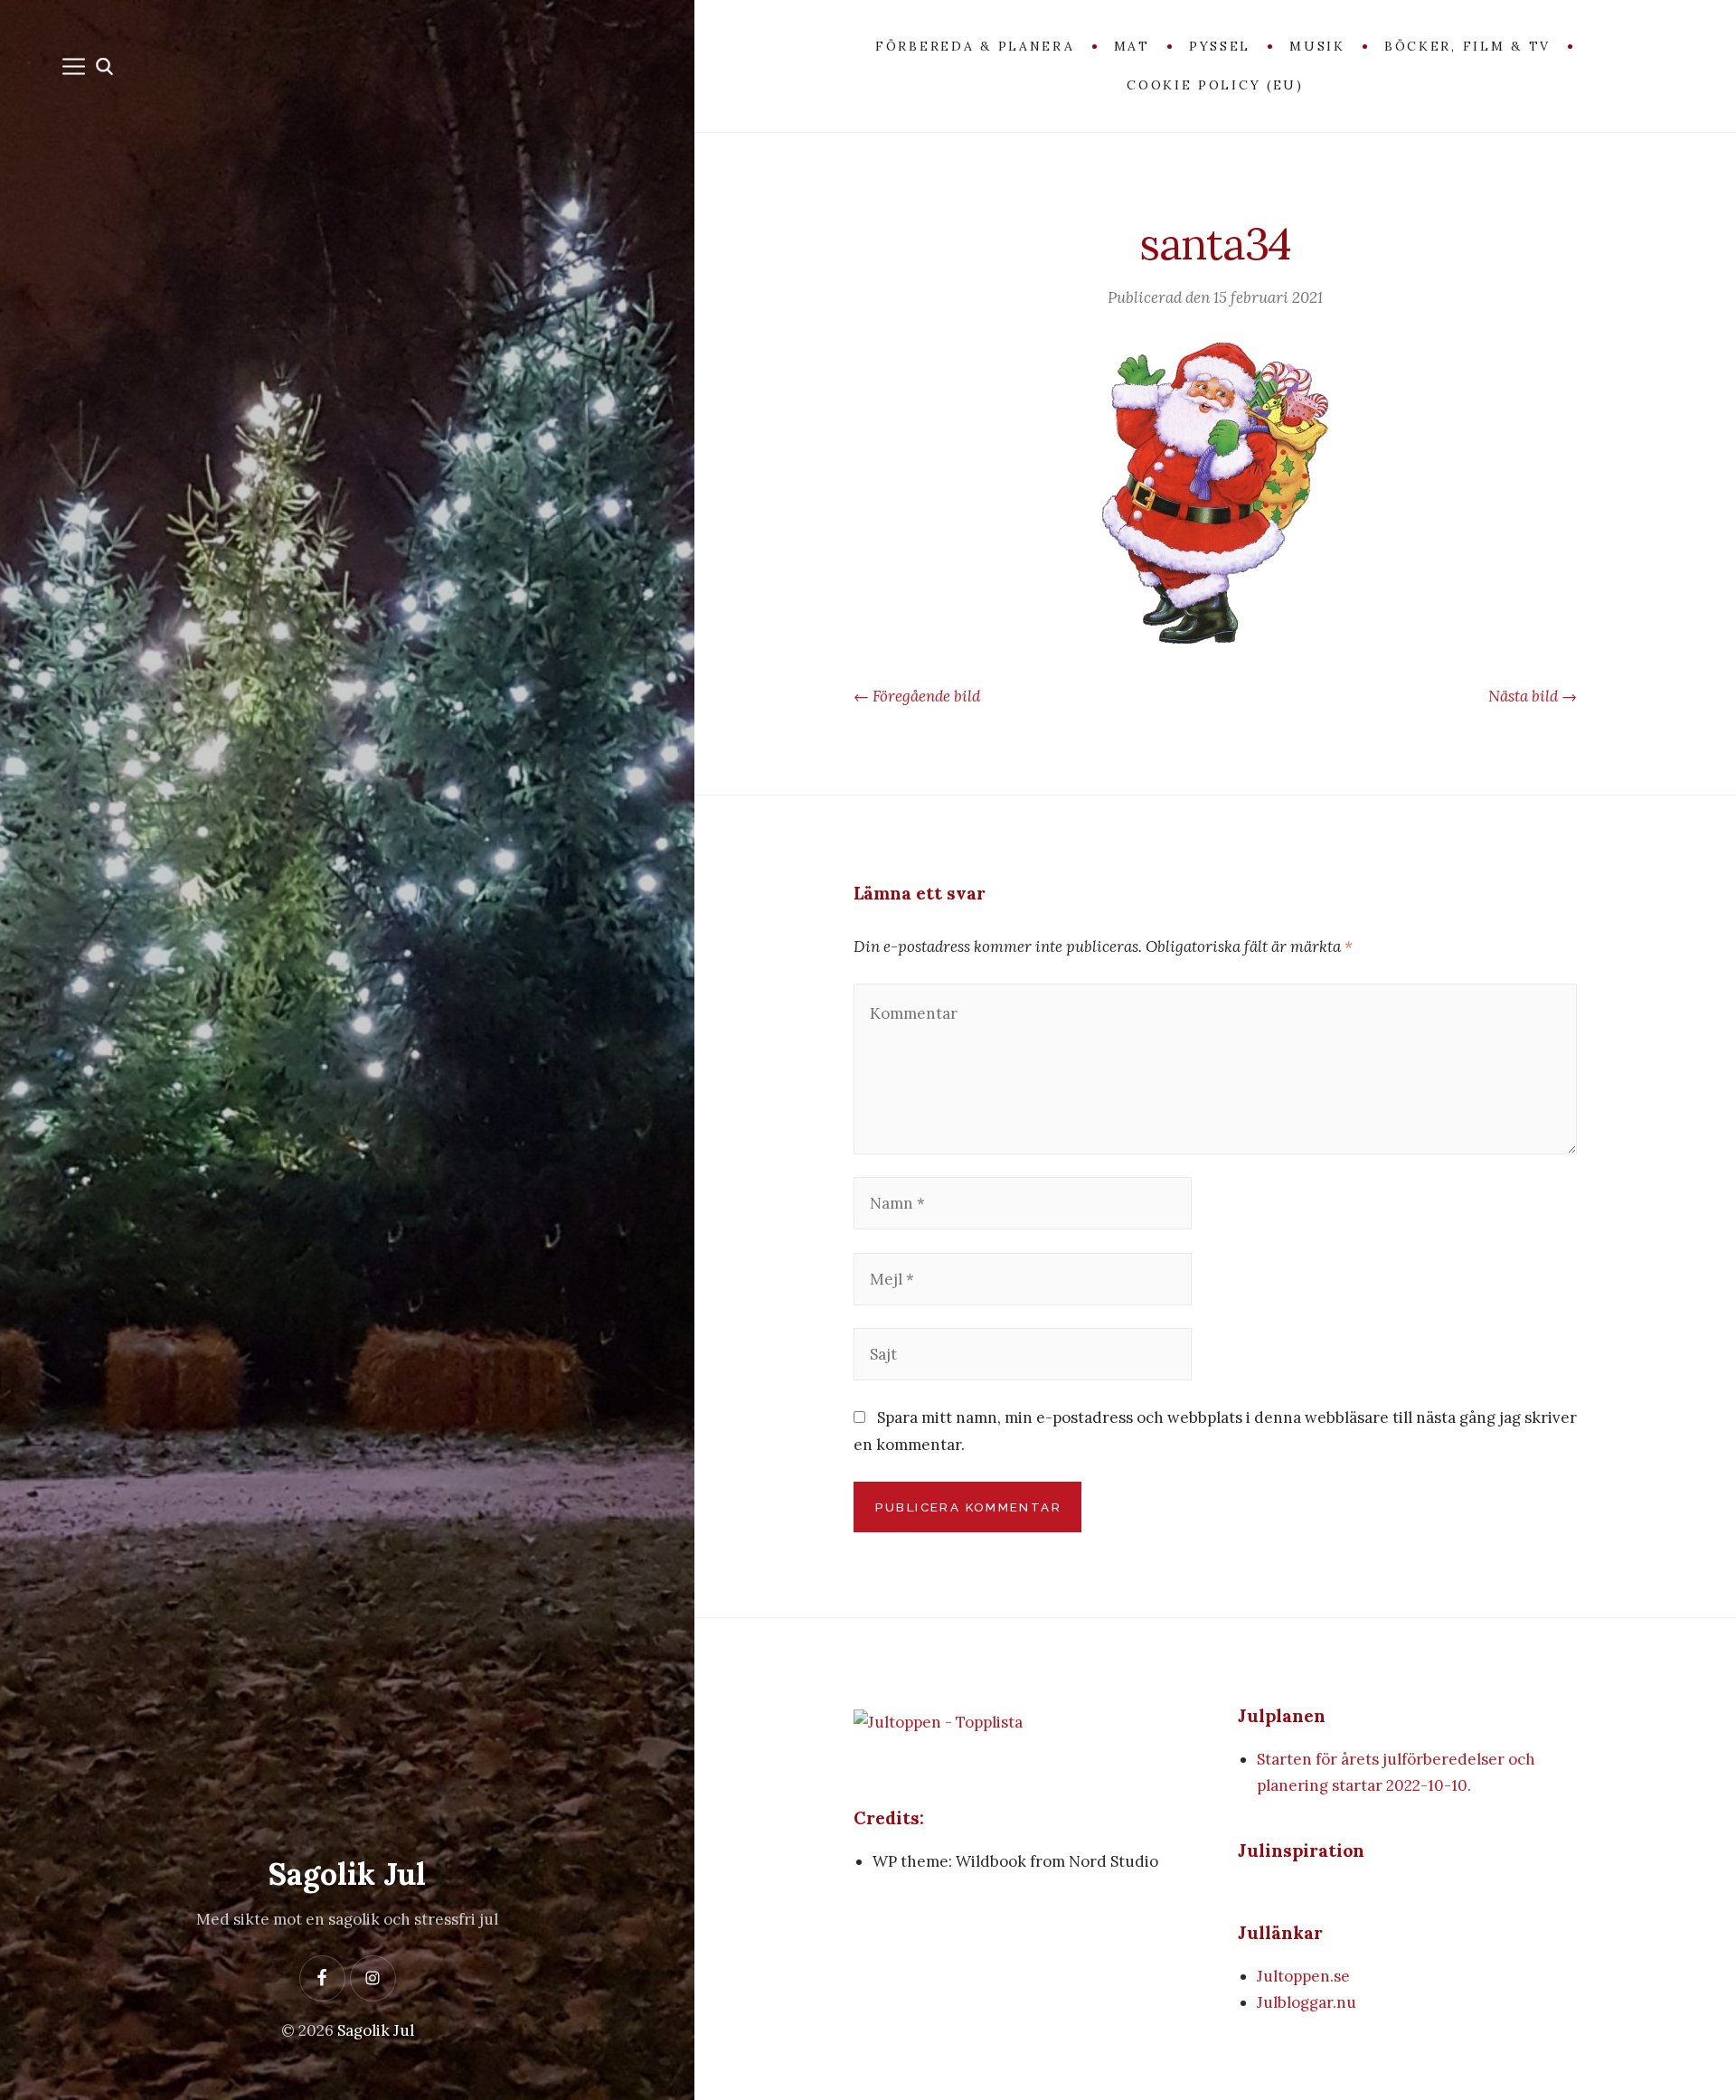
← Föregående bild (917, 696)
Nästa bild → (1533, 696)
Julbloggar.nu (1307, 2002)
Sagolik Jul (347, 1874)
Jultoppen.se (1303, 1976)
